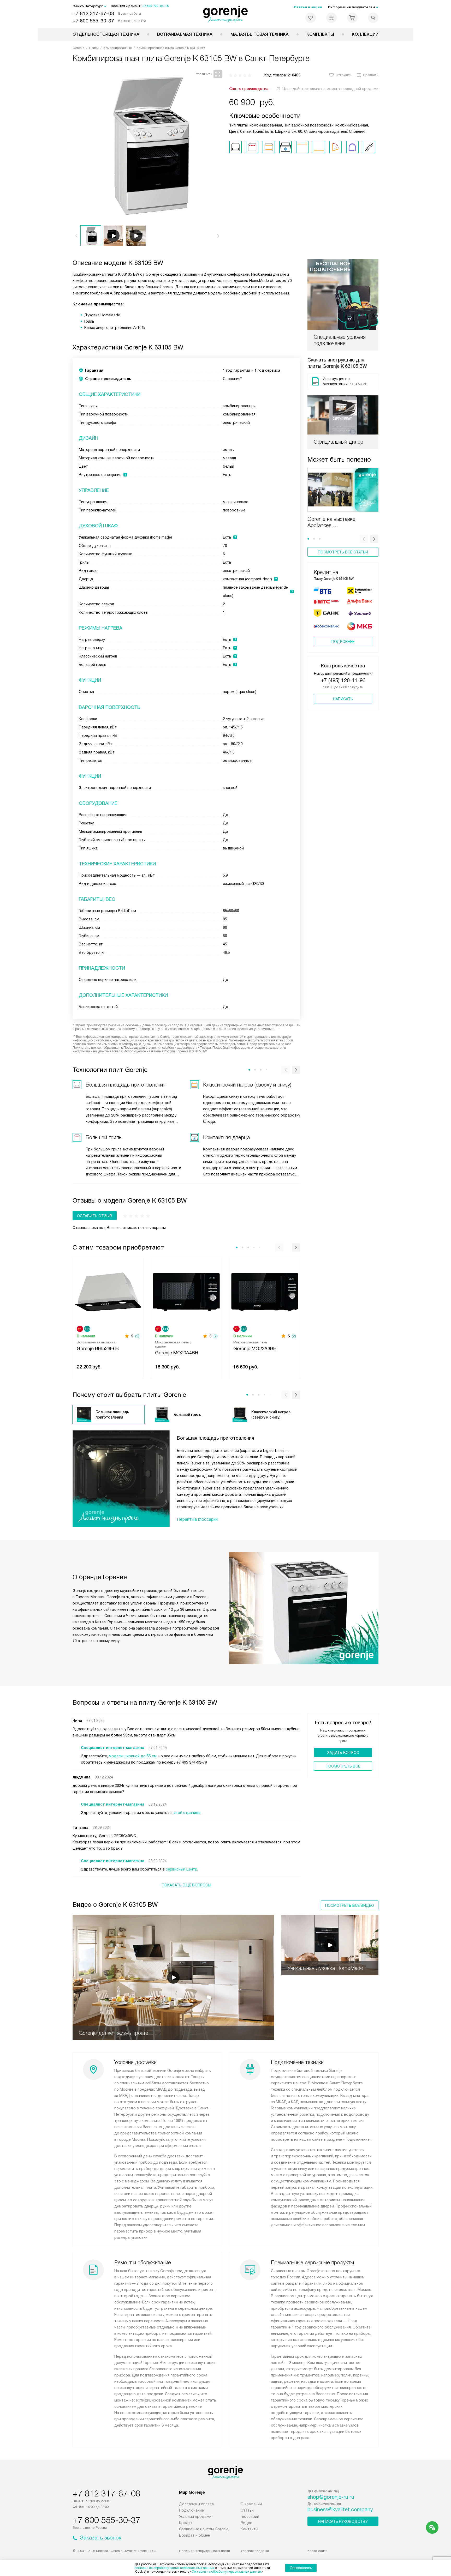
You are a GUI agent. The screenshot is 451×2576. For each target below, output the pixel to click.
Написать (343, 699)
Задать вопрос (343, 1753)
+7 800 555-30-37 (93, 21)
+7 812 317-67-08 (93, 13)
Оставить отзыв (95, 1216)
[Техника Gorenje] (226, 14)
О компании (251, 2504)
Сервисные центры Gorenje (204, 2529)
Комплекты (320, 34)
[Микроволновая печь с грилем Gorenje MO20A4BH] (186, 1291)
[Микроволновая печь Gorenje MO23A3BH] (265, 1291)
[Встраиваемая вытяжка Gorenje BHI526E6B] (108, 1291)
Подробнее (343, 642)
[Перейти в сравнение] (331, 18)
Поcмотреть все (343, 1766)
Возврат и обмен (195, 2535)
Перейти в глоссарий (197, 1519)
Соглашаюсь (301, 2568)
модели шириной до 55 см (133, 1756)
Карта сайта (318, 2551)
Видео (247, 2523)
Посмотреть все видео (350, 1905)
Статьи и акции (308, 7)
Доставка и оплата (196, 2504)
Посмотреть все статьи (343, 552)
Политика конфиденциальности (204, 2551)
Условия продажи (195, 2517)
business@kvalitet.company (340, 2509)
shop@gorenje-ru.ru (331, 2497)
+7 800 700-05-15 (155, 6)
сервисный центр (182, 1869)
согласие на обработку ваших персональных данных (174, 2568)
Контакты (249, 2529)
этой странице (187, 1813)
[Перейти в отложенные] (311, 18)
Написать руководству (343, 2521)
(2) (137, 1336)
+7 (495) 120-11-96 (343, 680)
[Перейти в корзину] (352, 18)
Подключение (191, 2510)
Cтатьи (247, 2510)
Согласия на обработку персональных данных (227, 2572)
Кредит (186, 2523)
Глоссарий (250, 2517)
